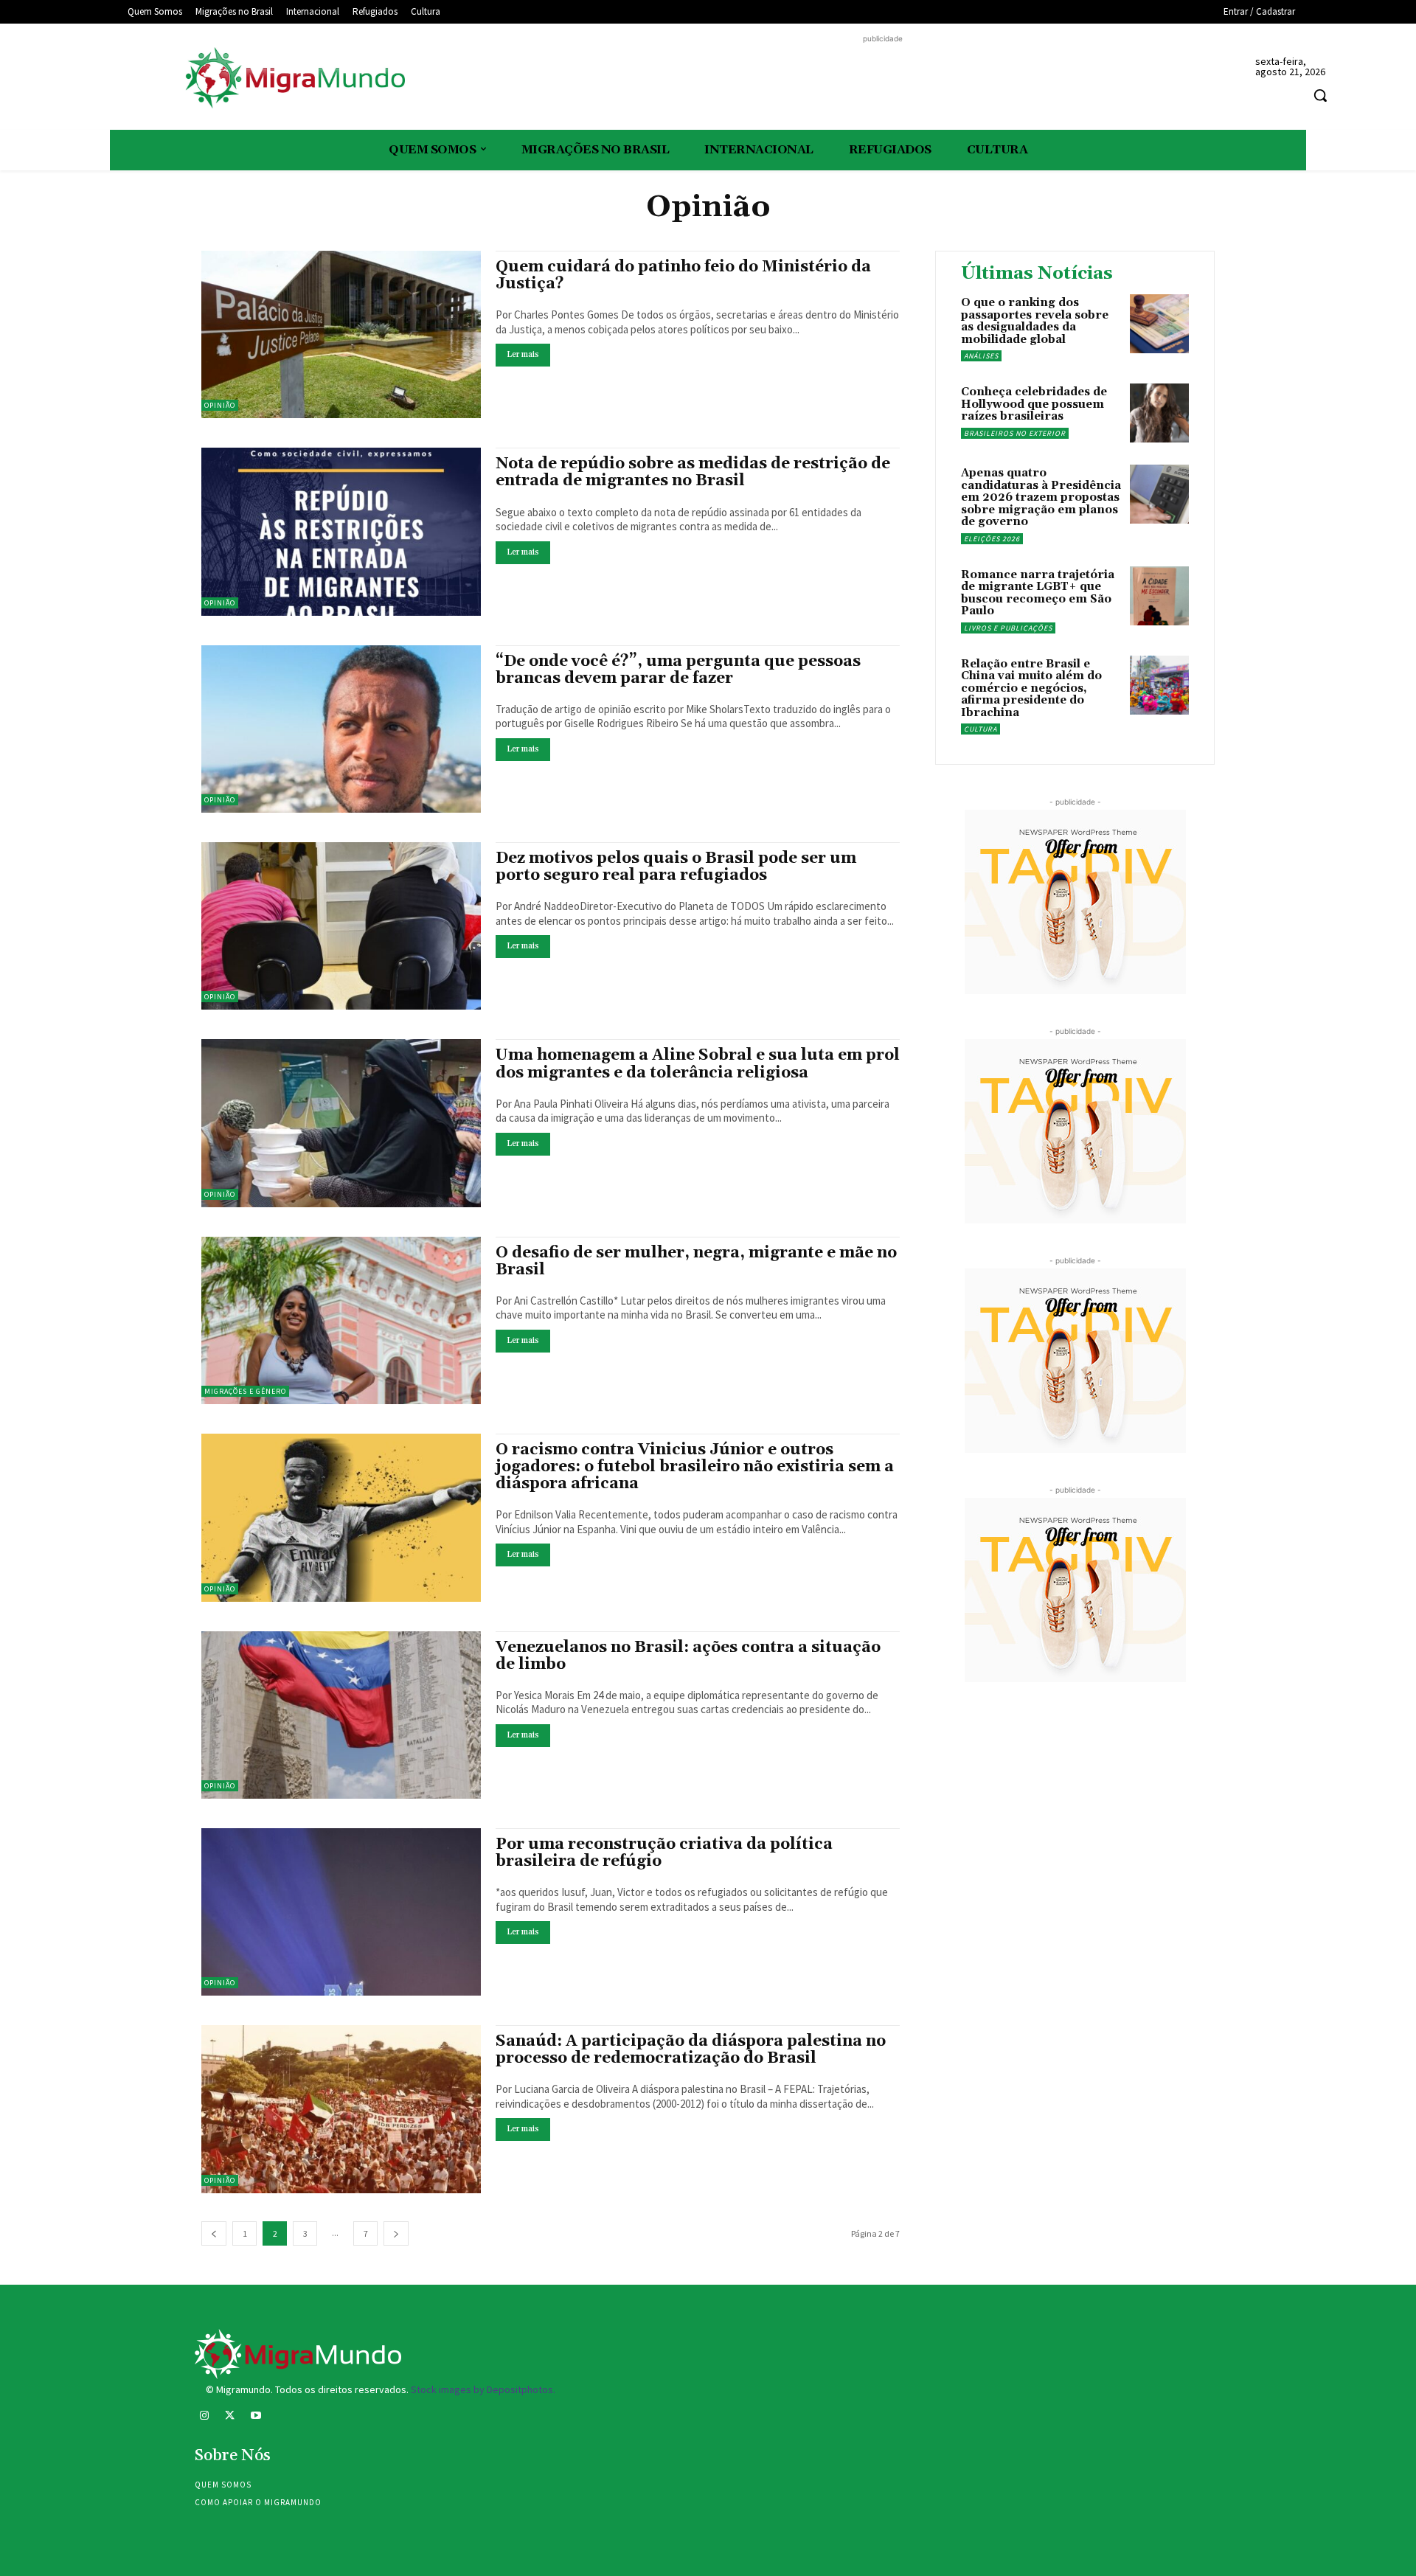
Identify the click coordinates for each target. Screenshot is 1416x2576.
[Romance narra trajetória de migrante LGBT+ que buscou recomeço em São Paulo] (1159, 596)
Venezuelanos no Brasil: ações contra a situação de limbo (688, 1656)
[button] (1320, 95)
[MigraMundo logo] (294, 79)
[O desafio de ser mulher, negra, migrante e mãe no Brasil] (341, 1320)
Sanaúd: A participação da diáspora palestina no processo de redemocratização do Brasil (691, 2050)
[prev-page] (214, 2233)
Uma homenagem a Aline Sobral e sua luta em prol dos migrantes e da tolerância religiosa (698, 1064)
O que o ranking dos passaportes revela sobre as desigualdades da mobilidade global (1035, 321)
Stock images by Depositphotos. (483, 2389)
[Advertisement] (883, 80)
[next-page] (396, 2233)
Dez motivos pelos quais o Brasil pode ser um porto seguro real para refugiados (676, 867)
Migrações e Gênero (245, 1391)
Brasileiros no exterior (1015, 433)
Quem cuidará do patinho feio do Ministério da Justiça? (683, 275)
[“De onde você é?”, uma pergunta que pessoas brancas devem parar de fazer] (341, 729)
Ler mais (523, 355)
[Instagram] (204, 2417)
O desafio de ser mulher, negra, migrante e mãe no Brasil (696, 1261)
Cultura (981, 729)
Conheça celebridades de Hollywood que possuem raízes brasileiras (1034, 404)
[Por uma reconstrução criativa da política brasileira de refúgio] (341, 1912)
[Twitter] (230, 2417)
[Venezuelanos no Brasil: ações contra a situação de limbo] (341, 1715)
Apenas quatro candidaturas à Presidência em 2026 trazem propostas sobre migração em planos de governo (1041, 497)
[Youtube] (256, 2417)
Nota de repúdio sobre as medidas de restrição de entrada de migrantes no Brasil (693, 472)
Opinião (220, 405)
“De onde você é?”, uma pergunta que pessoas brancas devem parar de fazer (678, 670)
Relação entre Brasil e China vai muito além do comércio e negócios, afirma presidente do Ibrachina (1031, 688)
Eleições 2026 (992, 539)
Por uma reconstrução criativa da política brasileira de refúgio (664, 1853)
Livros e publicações (1008, 628)
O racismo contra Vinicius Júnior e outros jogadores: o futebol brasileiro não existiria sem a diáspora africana (695, 1467)
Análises (981, 356)
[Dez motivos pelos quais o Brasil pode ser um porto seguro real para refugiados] (341, 926)
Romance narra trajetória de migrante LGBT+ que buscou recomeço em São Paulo (1038, 593)
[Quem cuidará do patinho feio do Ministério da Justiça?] (341, 334)
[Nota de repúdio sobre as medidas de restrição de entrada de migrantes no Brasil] (341, 531)
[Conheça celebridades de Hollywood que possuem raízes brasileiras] (1159, 413)
